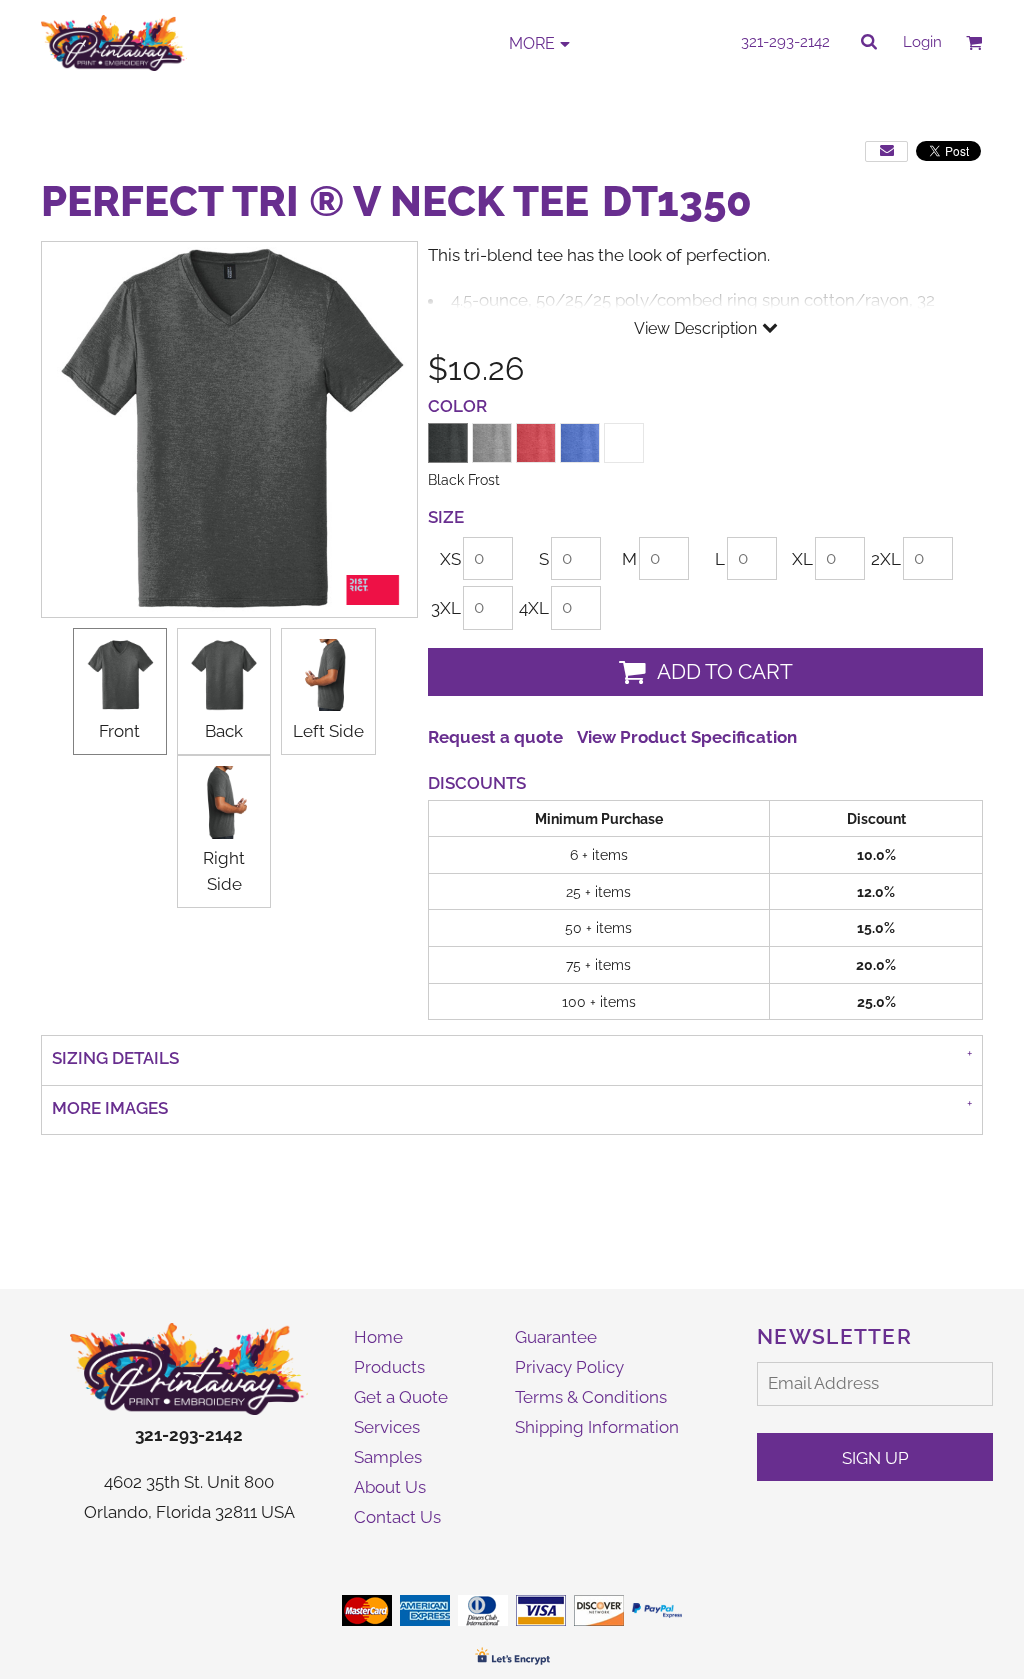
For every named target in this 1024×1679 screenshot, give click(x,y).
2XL (886, 559)
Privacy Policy (569, 1367)
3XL (446, 608)
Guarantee (556, 1337)
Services (387, 1427)
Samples (388, 1457)
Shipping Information (597, 1427)
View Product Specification (687, 737)
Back (224, 731)
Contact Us (397, 1517)
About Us (390, 1487)
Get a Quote (401, 1397)
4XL (534, 608)
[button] (189, 1369)
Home (378, 1337)
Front (119, 731)
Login (922, 42)
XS (450, 559)
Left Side (328, 731)
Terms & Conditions (591, 1397)
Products (389, 1367)
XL (802, 559)
